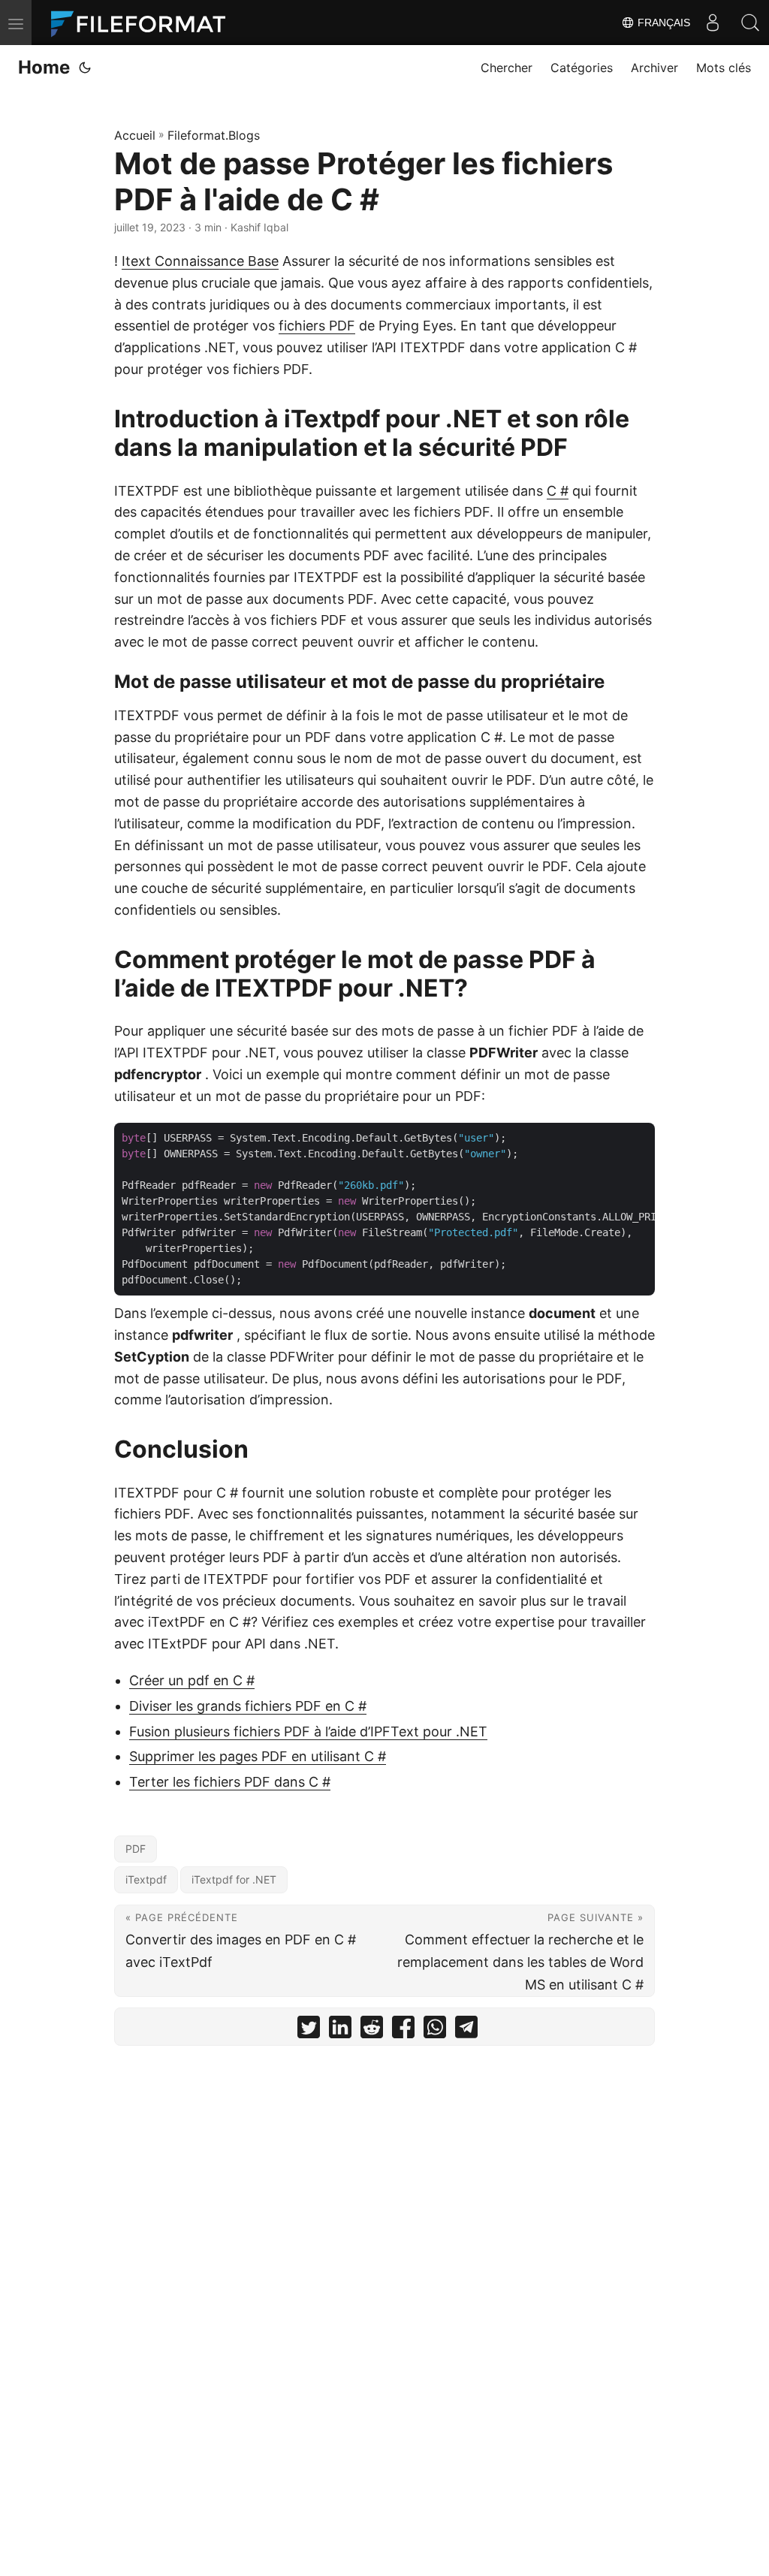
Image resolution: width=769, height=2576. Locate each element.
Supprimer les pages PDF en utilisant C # (258, 1756)
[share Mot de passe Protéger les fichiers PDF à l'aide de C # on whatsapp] (435, 2030)
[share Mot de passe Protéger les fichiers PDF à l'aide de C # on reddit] (372, 2030)
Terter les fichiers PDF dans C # (230, 1782)
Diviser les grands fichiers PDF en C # (248, 1706)
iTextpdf (146, 1879)
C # (558, 491)
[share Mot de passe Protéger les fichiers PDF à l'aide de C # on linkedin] (340, 2030)
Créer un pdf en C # (192, 1680)
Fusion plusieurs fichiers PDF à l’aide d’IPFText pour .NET (308, 1731)
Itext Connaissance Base (200, 261)
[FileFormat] (144, 23)
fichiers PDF (317, 326)
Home (44, 67)
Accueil (135, 135)
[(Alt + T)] (85, 68)
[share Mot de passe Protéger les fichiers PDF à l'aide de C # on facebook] (403, 2030)
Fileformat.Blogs (214, 135)
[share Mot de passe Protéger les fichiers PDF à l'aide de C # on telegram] (466, 2030)
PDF (136, 1849)
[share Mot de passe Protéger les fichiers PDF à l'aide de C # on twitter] (309, 2030)
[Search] (750, 23)
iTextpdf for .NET (234, 1879)
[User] (713, 23)
